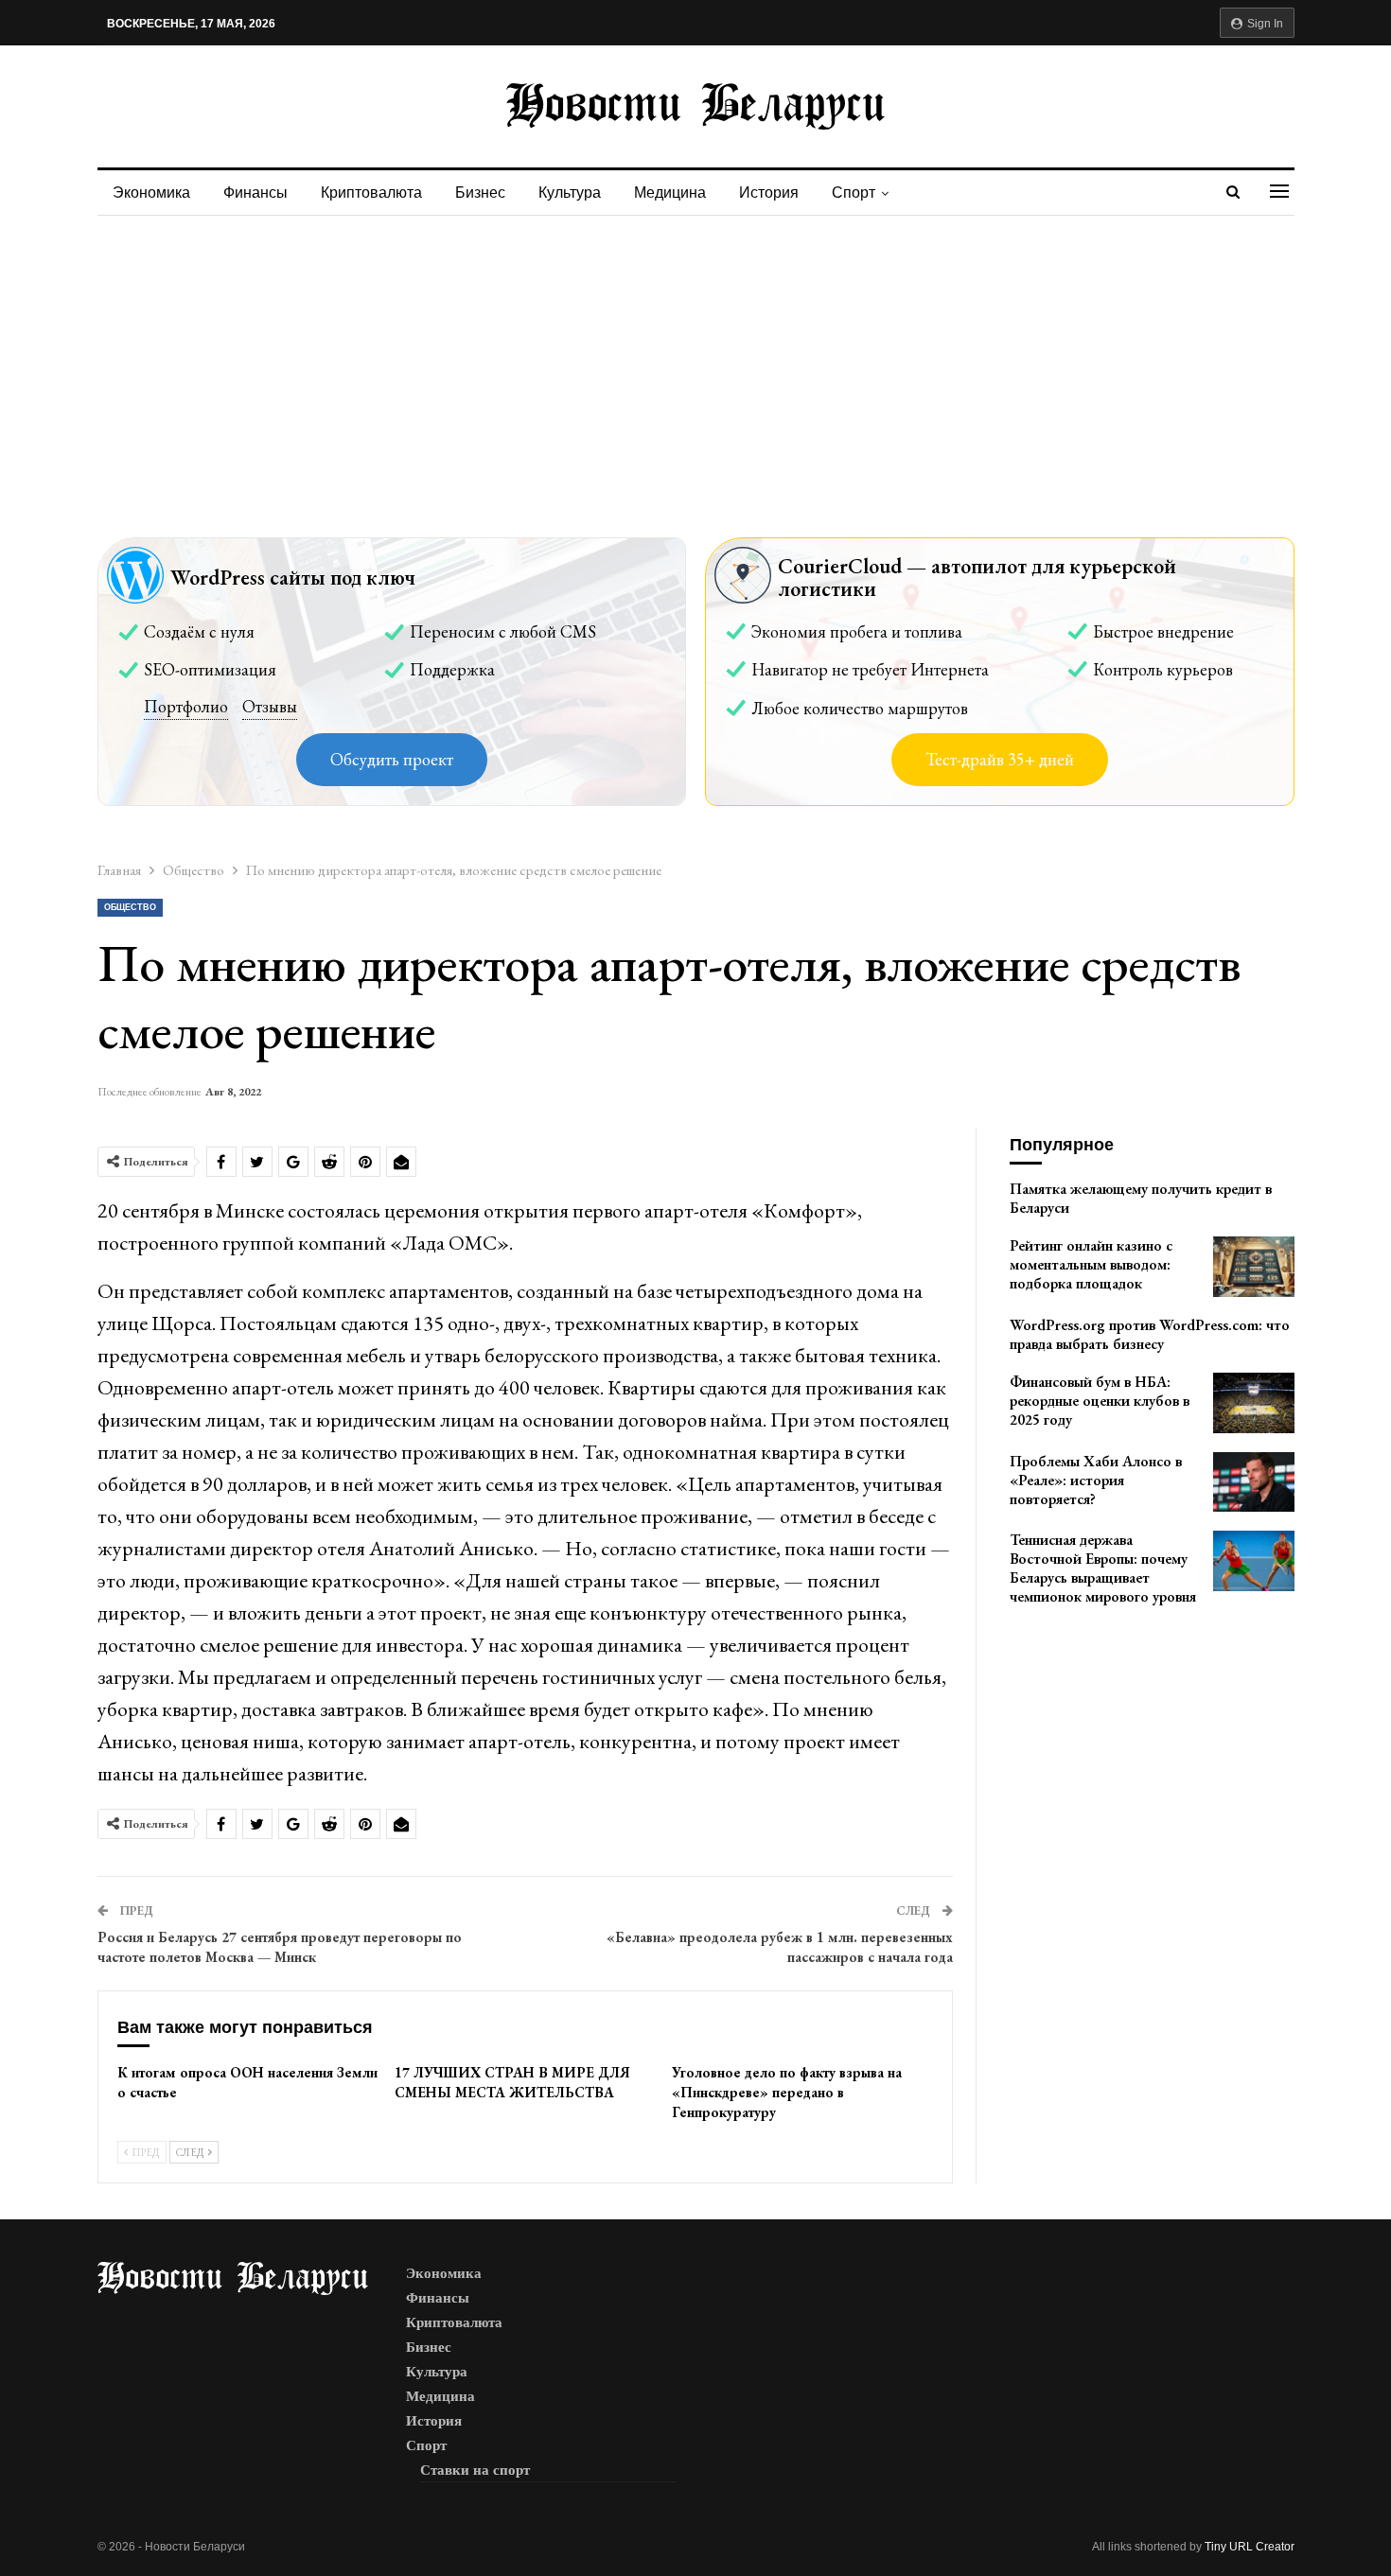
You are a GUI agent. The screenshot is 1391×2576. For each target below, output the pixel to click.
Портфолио (186, 706)
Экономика (151, 193)
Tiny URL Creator (1250, 2547)
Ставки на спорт (475, 2470)
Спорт (854, 193)
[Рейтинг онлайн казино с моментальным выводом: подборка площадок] (1254, 1267)
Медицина (670, 193)
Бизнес (480, 193)
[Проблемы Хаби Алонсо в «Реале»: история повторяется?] (1254, 1482)
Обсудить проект (392, 759)
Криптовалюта (371, 193)
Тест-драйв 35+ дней (1000, 759)
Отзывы (270, 706)
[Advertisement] (695, 358)
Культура (570, 193)
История (769, 193)
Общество (130, 907)
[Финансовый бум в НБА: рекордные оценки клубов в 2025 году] (1254, 1403)
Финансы (255, 193)
